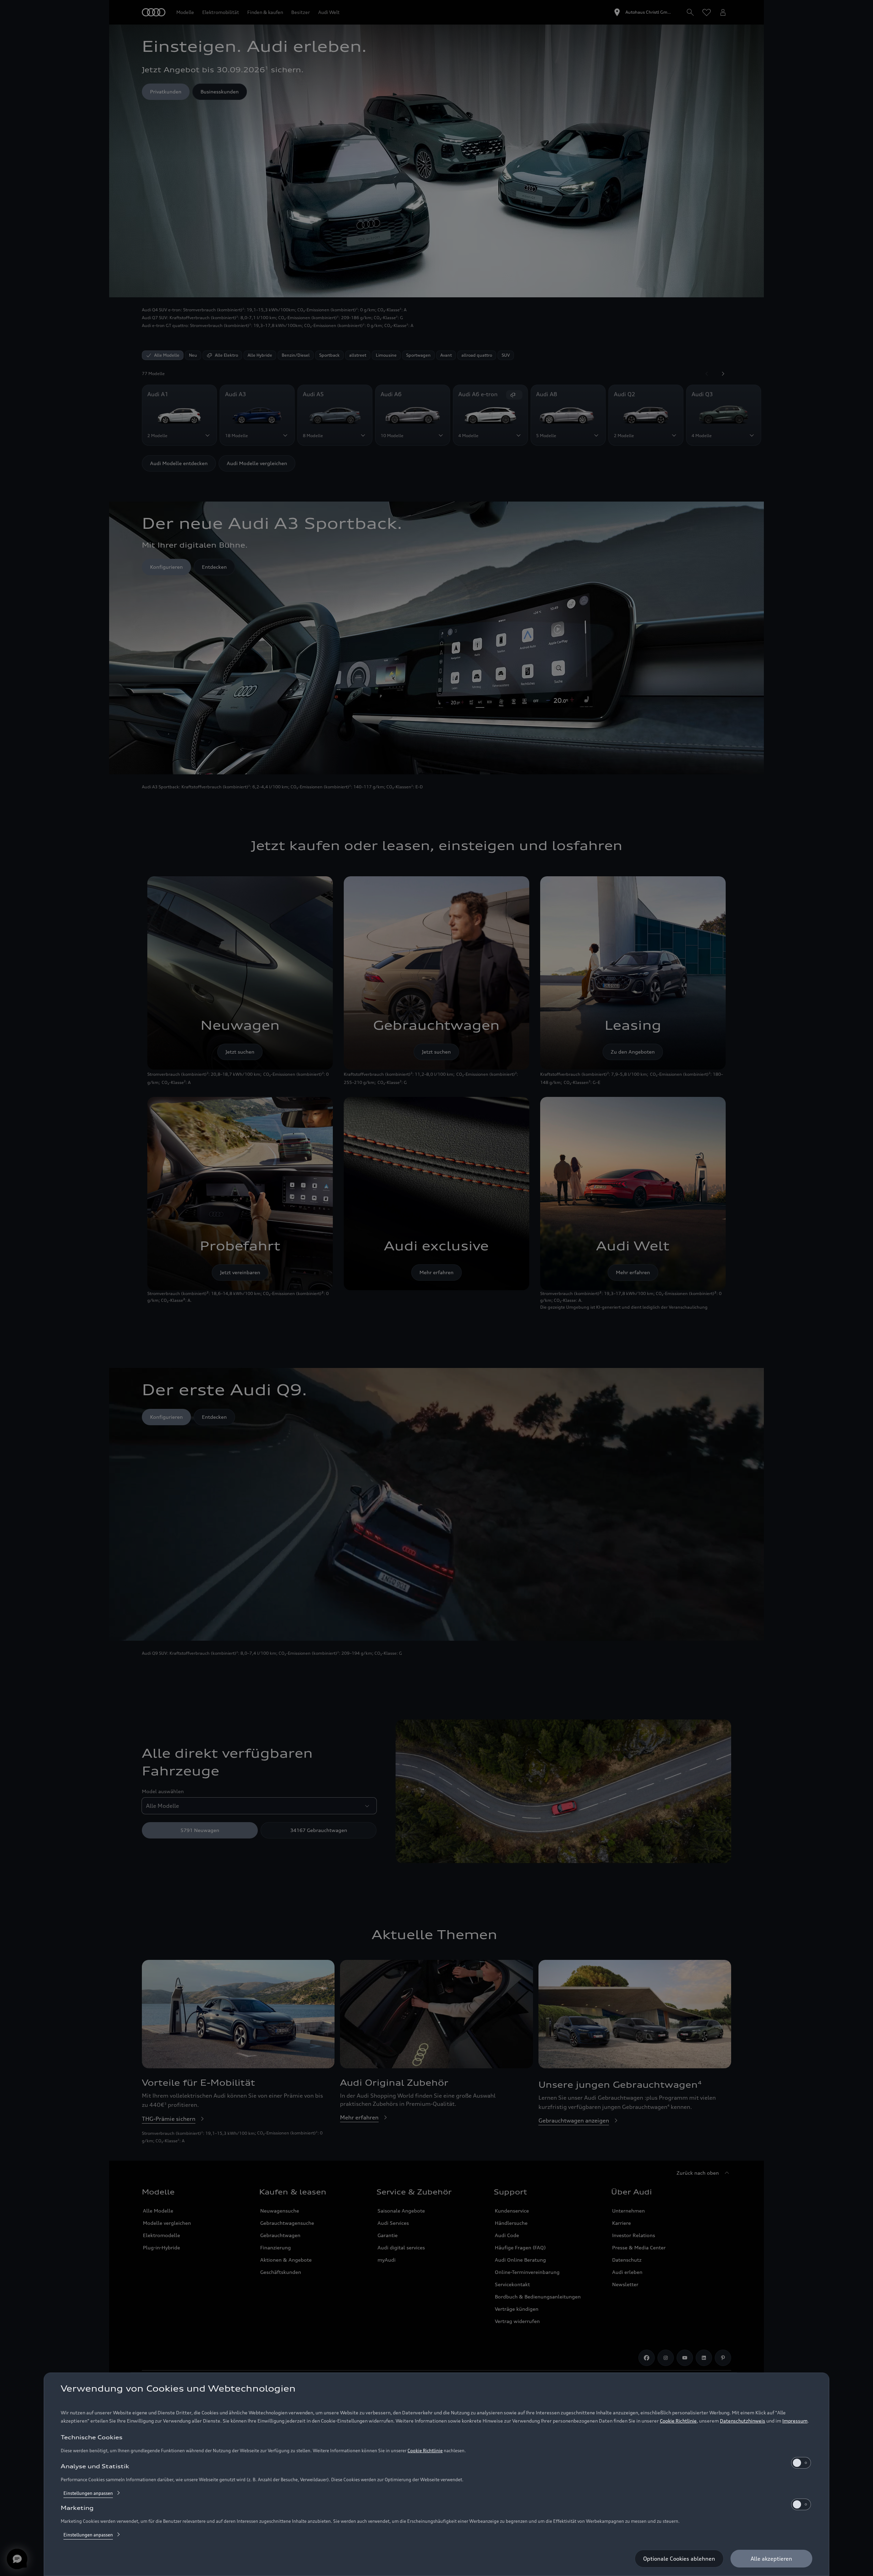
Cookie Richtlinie (678, 2421)
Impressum (795, 2421)
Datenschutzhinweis (743, 2421)
